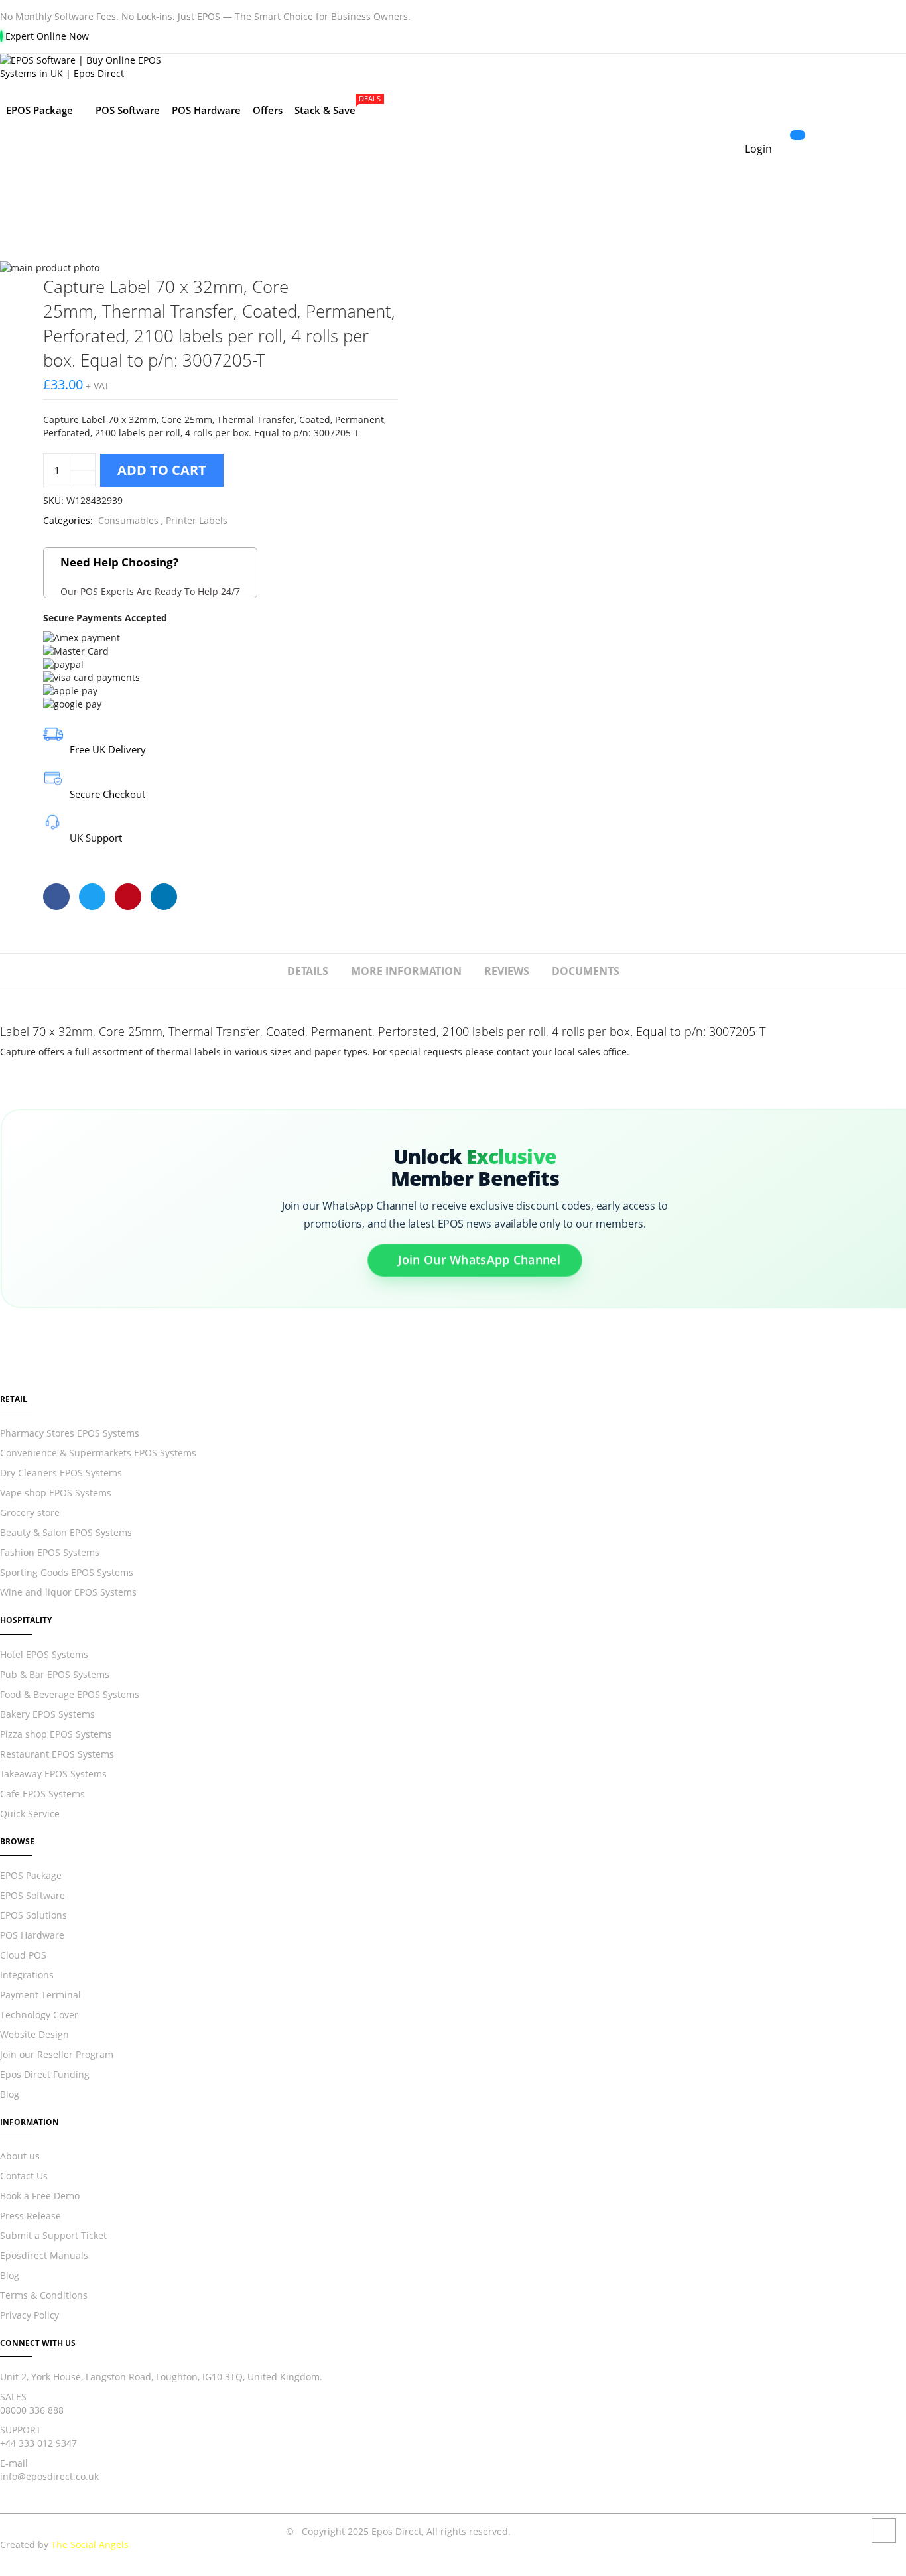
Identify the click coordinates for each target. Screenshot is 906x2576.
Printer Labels (197, 520)
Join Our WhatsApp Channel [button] (479, 1263)
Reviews (507, 971)
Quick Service (30, 1814)
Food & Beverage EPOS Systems (70, 1694)
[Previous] (340, 284)
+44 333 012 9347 (38, 2443)
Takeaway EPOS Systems (53, 1774)
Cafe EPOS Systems (42, 1794)
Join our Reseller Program (57, 2054)
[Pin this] (128, 897)
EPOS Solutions (33, 1915)
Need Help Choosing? (150, 576)
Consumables (128, 520)
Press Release (31, 2216)
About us (20, 2156)
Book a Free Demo (40, 2196)
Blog (10, 2094)
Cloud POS (23, 1955)
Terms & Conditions (44, 2295)
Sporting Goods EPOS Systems (67, 1572)
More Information (406, 971)
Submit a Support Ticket (53, 2235)
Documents (586, 971)
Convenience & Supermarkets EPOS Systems (98, 1453)
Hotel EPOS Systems (44, 1654)
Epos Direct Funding (45, 2074)
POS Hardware (32, 1935)
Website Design (34, 2034)
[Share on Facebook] (56, 897)
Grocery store (30, 1513)
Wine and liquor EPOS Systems (68, 1592)
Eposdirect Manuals (44, 2255)
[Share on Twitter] (92, 897)
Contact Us (24, 2176)
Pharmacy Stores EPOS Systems (70, 1433)
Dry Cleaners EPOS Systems (61, 1473)
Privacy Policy (30, 2315)
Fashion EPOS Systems (50, 1552)
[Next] (387, 284)
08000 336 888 (32, 2410)
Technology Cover (39, 2015)
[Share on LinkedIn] (164, 897)
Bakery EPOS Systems (47, 1714)
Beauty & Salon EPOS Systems (66, 1532)
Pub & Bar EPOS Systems (55, 1674)
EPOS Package (31, 1875)
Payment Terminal (40, 1995)
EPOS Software (32, 1895)
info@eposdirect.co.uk (49, 2476)
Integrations (27, 1975)
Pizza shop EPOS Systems (56, 1734)
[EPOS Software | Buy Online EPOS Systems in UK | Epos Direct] (398, 67)
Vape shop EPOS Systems (56, 1493)
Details (308, 971)
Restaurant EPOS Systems (57, 1754)
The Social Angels (90, 2544)
